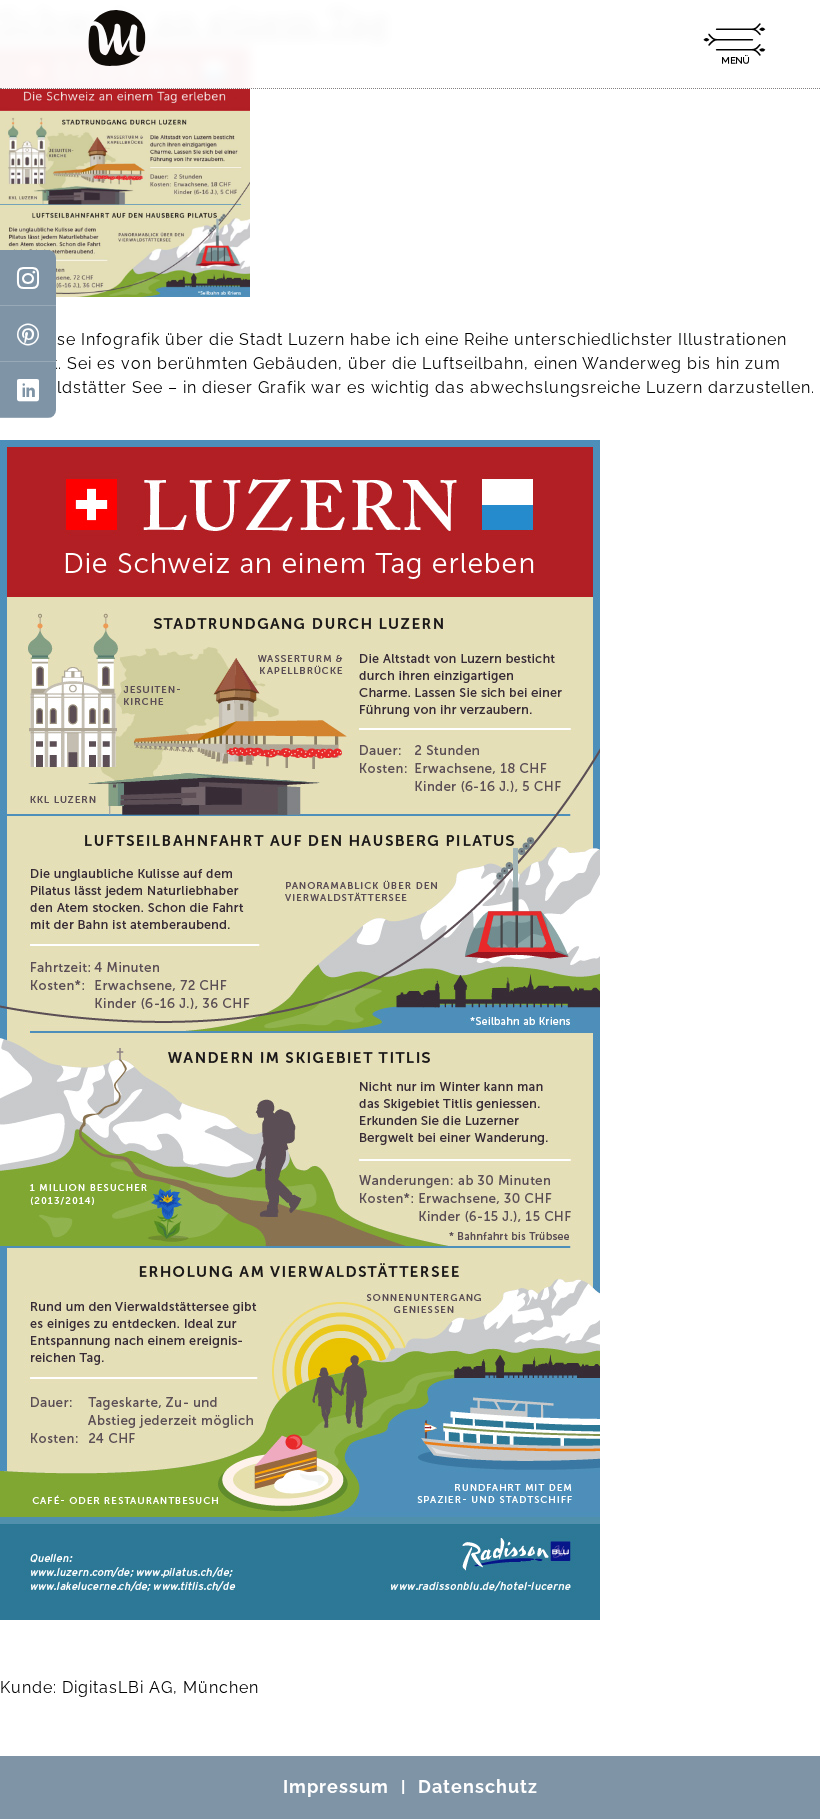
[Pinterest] (28, 334)
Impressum (336, 1786)
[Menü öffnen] (734, 44)
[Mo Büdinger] (117, 38)
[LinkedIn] (28, 390)
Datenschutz (478, 1786)
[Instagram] (28, 278)
